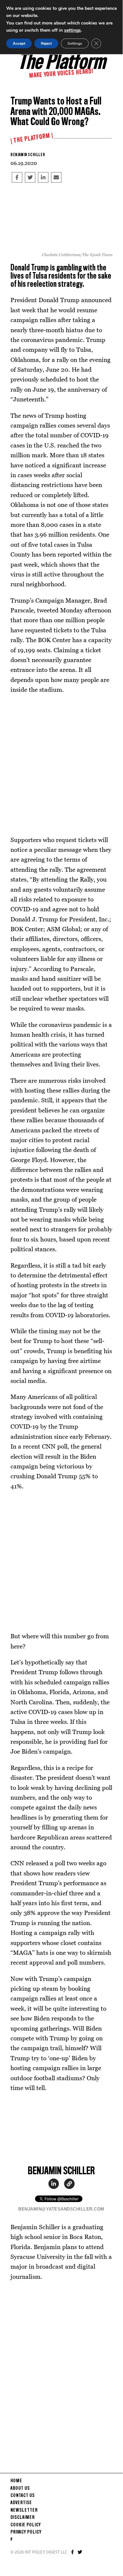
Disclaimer (23, 2518)
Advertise (21, 2503)
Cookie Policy (26, 2525)
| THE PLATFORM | (32, 138)
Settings (75, 43)
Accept (19, 43)
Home (16, 2481)
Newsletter (24, 2510)
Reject (46, 43)
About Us (20, 2488)
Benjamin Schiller (28, 155)
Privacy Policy (26, 2532)
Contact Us (23, 2496)
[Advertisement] (61, 765)
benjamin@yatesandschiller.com (61, 2209)
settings (72, 30)
